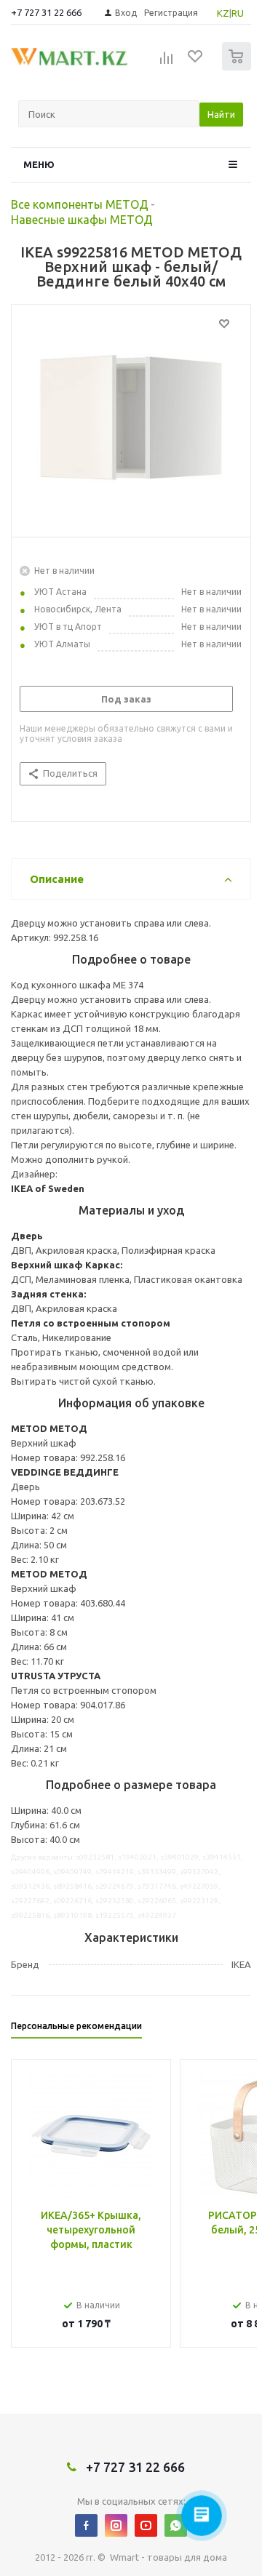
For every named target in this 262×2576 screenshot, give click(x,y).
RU (238, 13)
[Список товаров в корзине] (238, 67)
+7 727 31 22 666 (46, 12)
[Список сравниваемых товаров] (167, 63)
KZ (223, 13)
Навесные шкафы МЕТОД (82, 220)
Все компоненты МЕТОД (80, 204)
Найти (221, 114)
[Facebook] (86, 2525)
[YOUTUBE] (146, 2525)
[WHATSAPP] (176, 2525)
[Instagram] (116, 2525)
